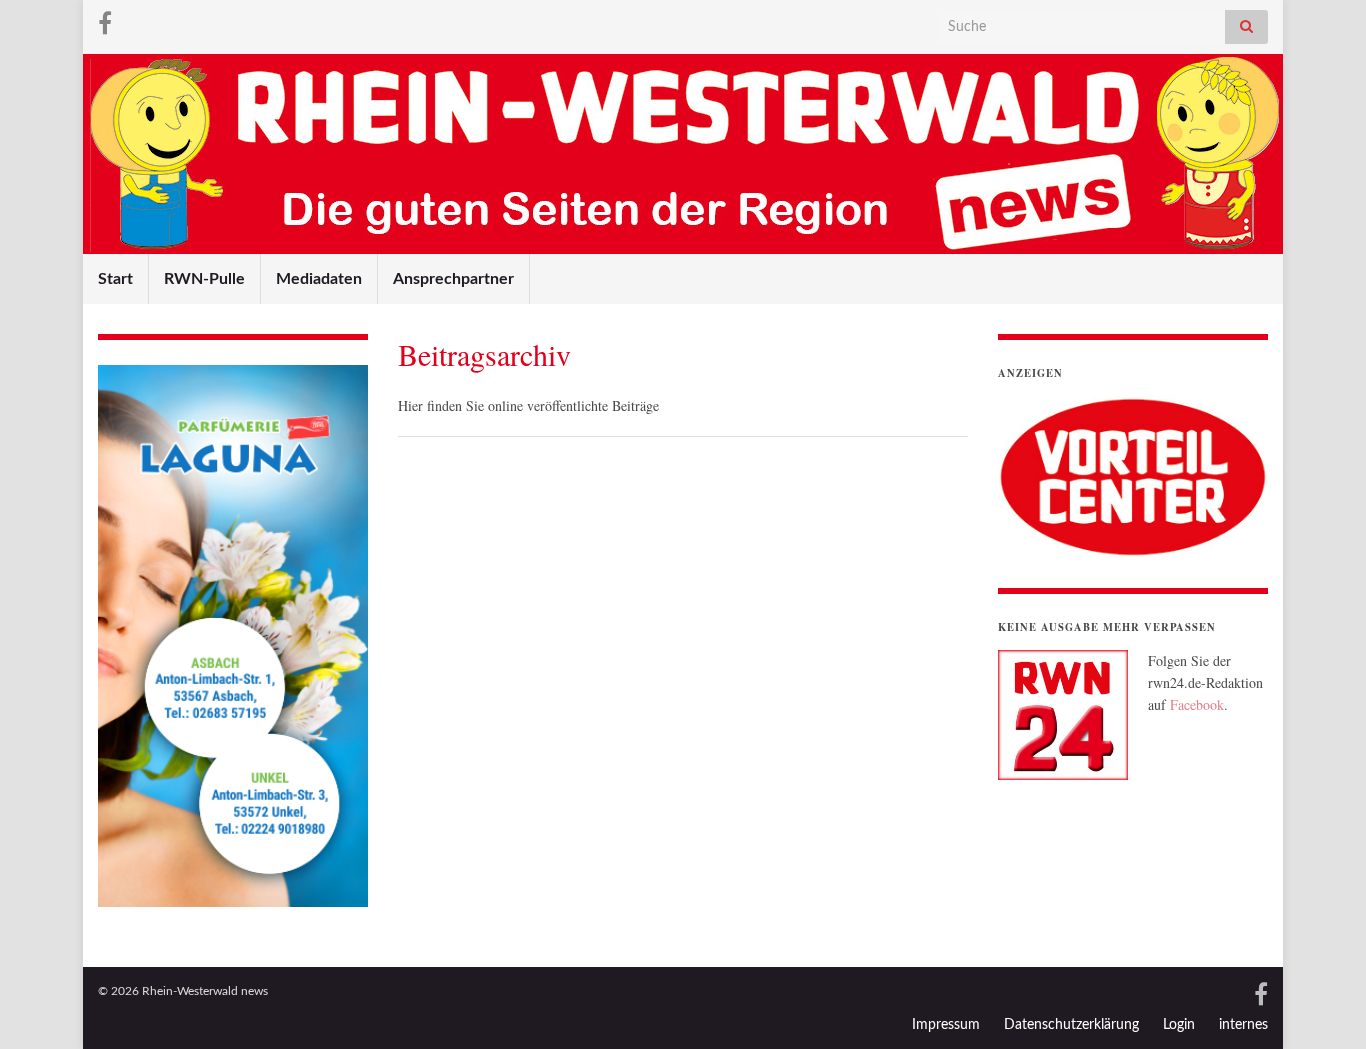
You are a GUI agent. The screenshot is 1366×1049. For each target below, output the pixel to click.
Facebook (1197, 704)
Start (115, 279)
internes (1243, 1025)
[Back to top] (1321, 1004)
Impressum (946, 1025)
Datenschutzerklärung (1071, 1025)
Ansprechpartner (453, 279)
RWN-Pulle (204, 279)
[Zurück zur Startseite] (683, 154)
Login (1179, 1025)
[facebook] (105, 22)
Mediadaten (319, 279)
